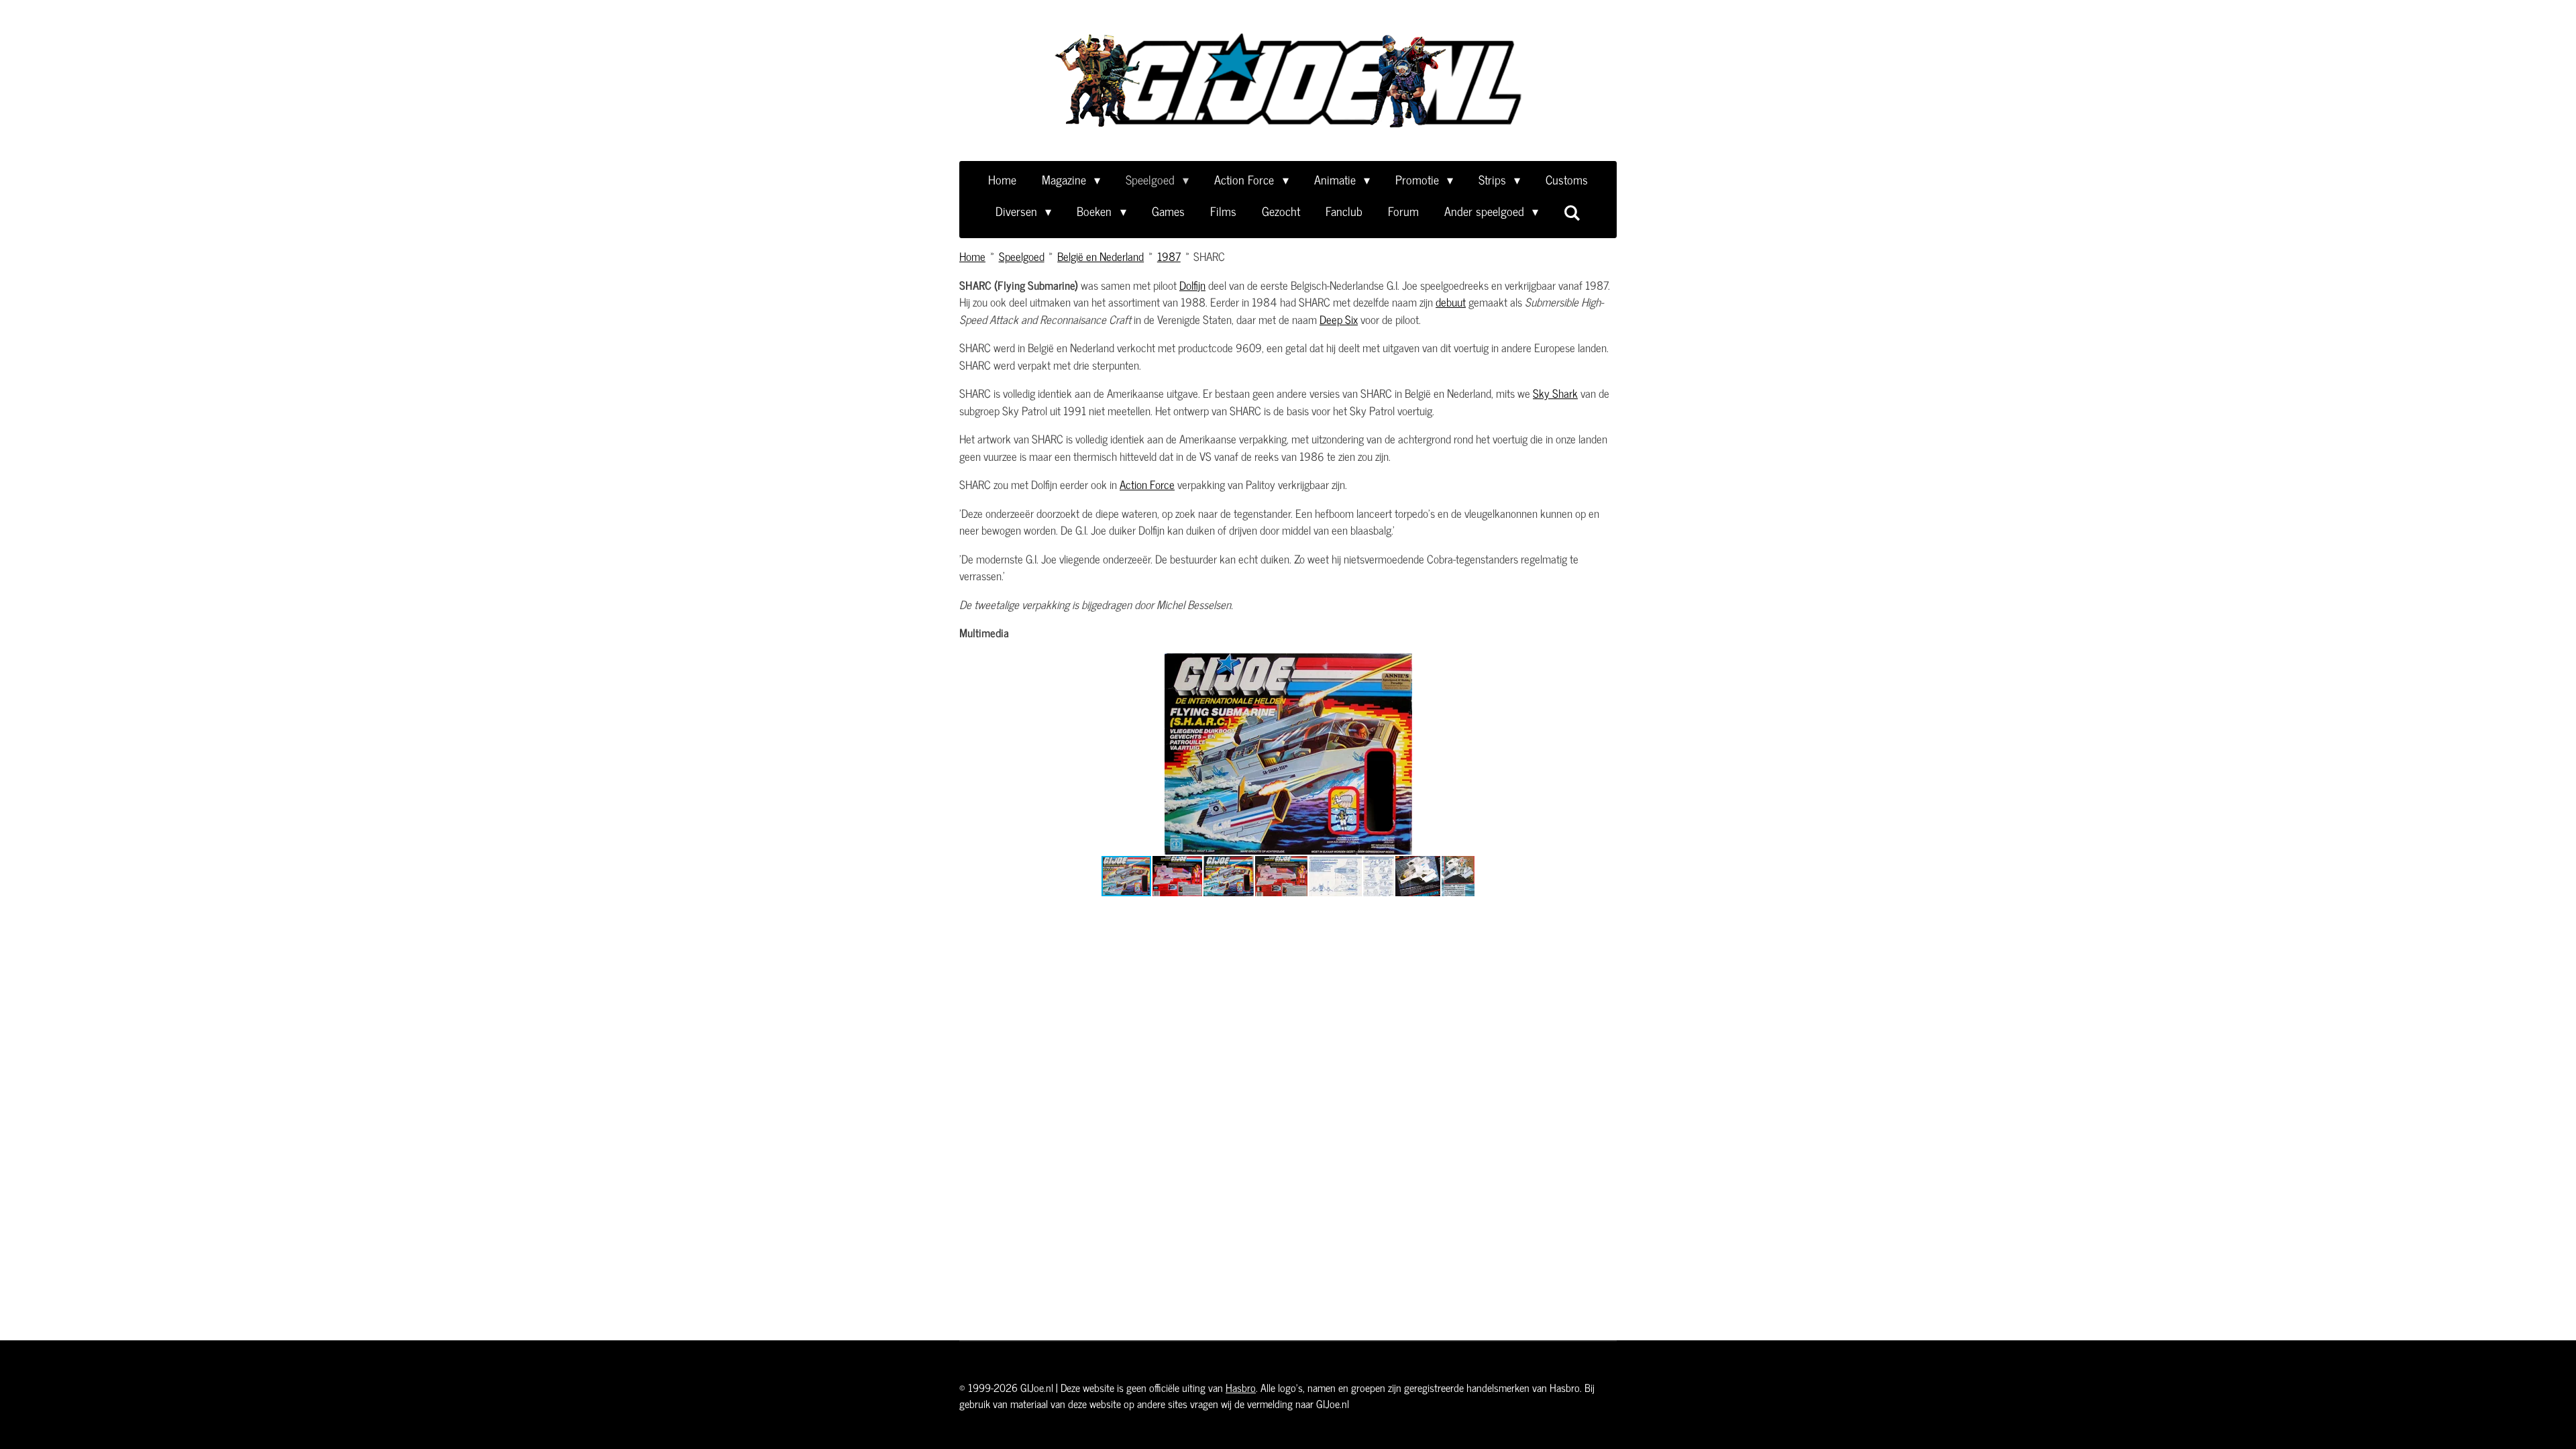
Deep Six (1339, 319)
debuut (1451, 302)
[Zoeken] (1572, 212)
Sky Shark (1555, 393)
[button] (1477, 665)
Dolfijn (1192, 285)
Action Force (1147, 484)
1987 (1169, 256)
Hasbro (1241, 1387)
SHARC (1209, 256)
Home (972, 256)
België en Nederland (1101, 256)
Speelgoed (1022, 256)
